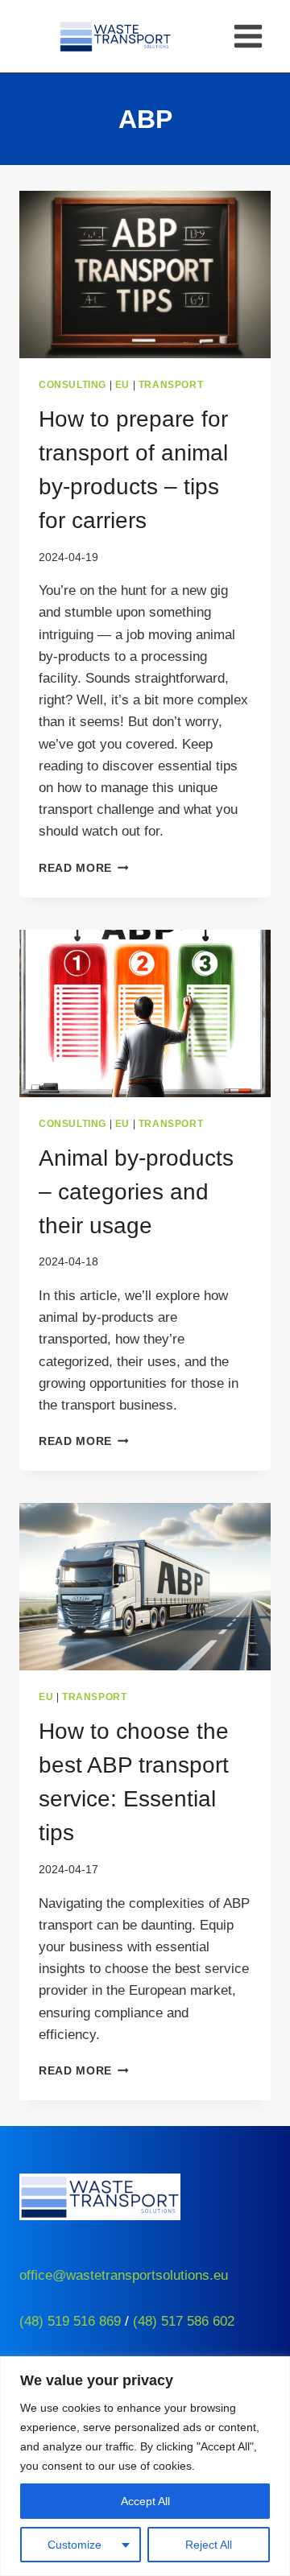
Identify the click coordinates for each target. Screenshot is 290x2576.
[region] (145, 2466)
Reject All (209, 2545)
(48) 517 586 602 (184, 2321)
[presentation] (145, 275)
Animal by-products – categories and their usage (136, 1192)
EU (122, 385)
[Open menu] (248, 36)
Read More (84, 868)
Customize (75, 2545)
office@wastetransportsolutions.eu (124, 2275)
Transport (171, 385)
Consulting (72, 385)
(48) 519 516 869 (70, 2321)
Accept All (145, 2501)
